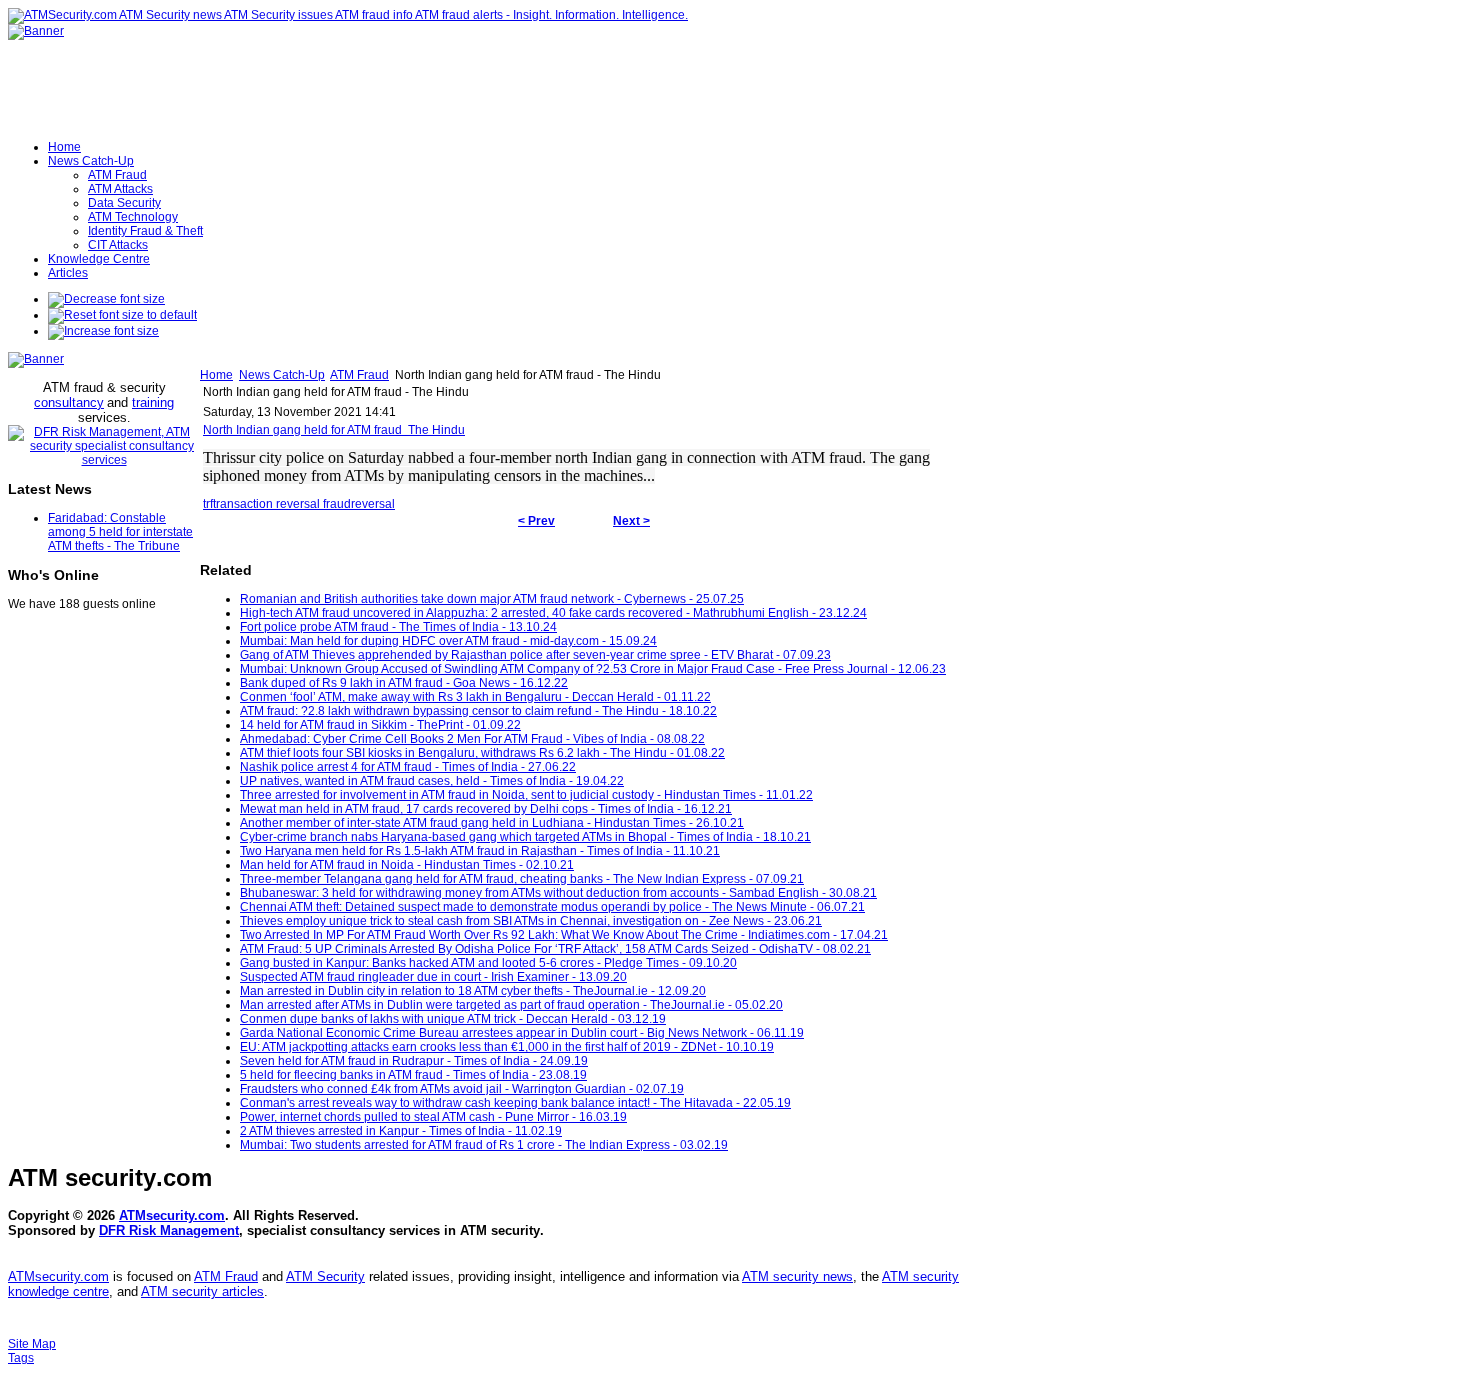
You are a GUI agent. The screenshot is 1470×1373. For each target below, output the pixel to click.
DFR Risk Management (169, 1230)
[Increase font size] (103, 331)
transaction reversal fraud (282, 504)
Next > (631, 521)
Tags (21, 1358)
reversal (373, 504)
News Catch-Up (282, 375)
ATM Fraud (359, 375)
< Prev (536, 521)
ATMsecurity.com (172, 1215)
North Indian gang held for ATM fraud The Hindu (334, 430)
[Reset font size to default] (122, 315)
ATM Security (325, 1276)
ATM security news (797, 1276)
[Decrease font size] (106, 299)
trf (208, 504)
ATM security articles (202, 1291)
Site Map (32, 1344)
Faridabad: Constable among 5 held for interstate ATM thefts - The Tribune (120, 532)
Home (216, 375)
